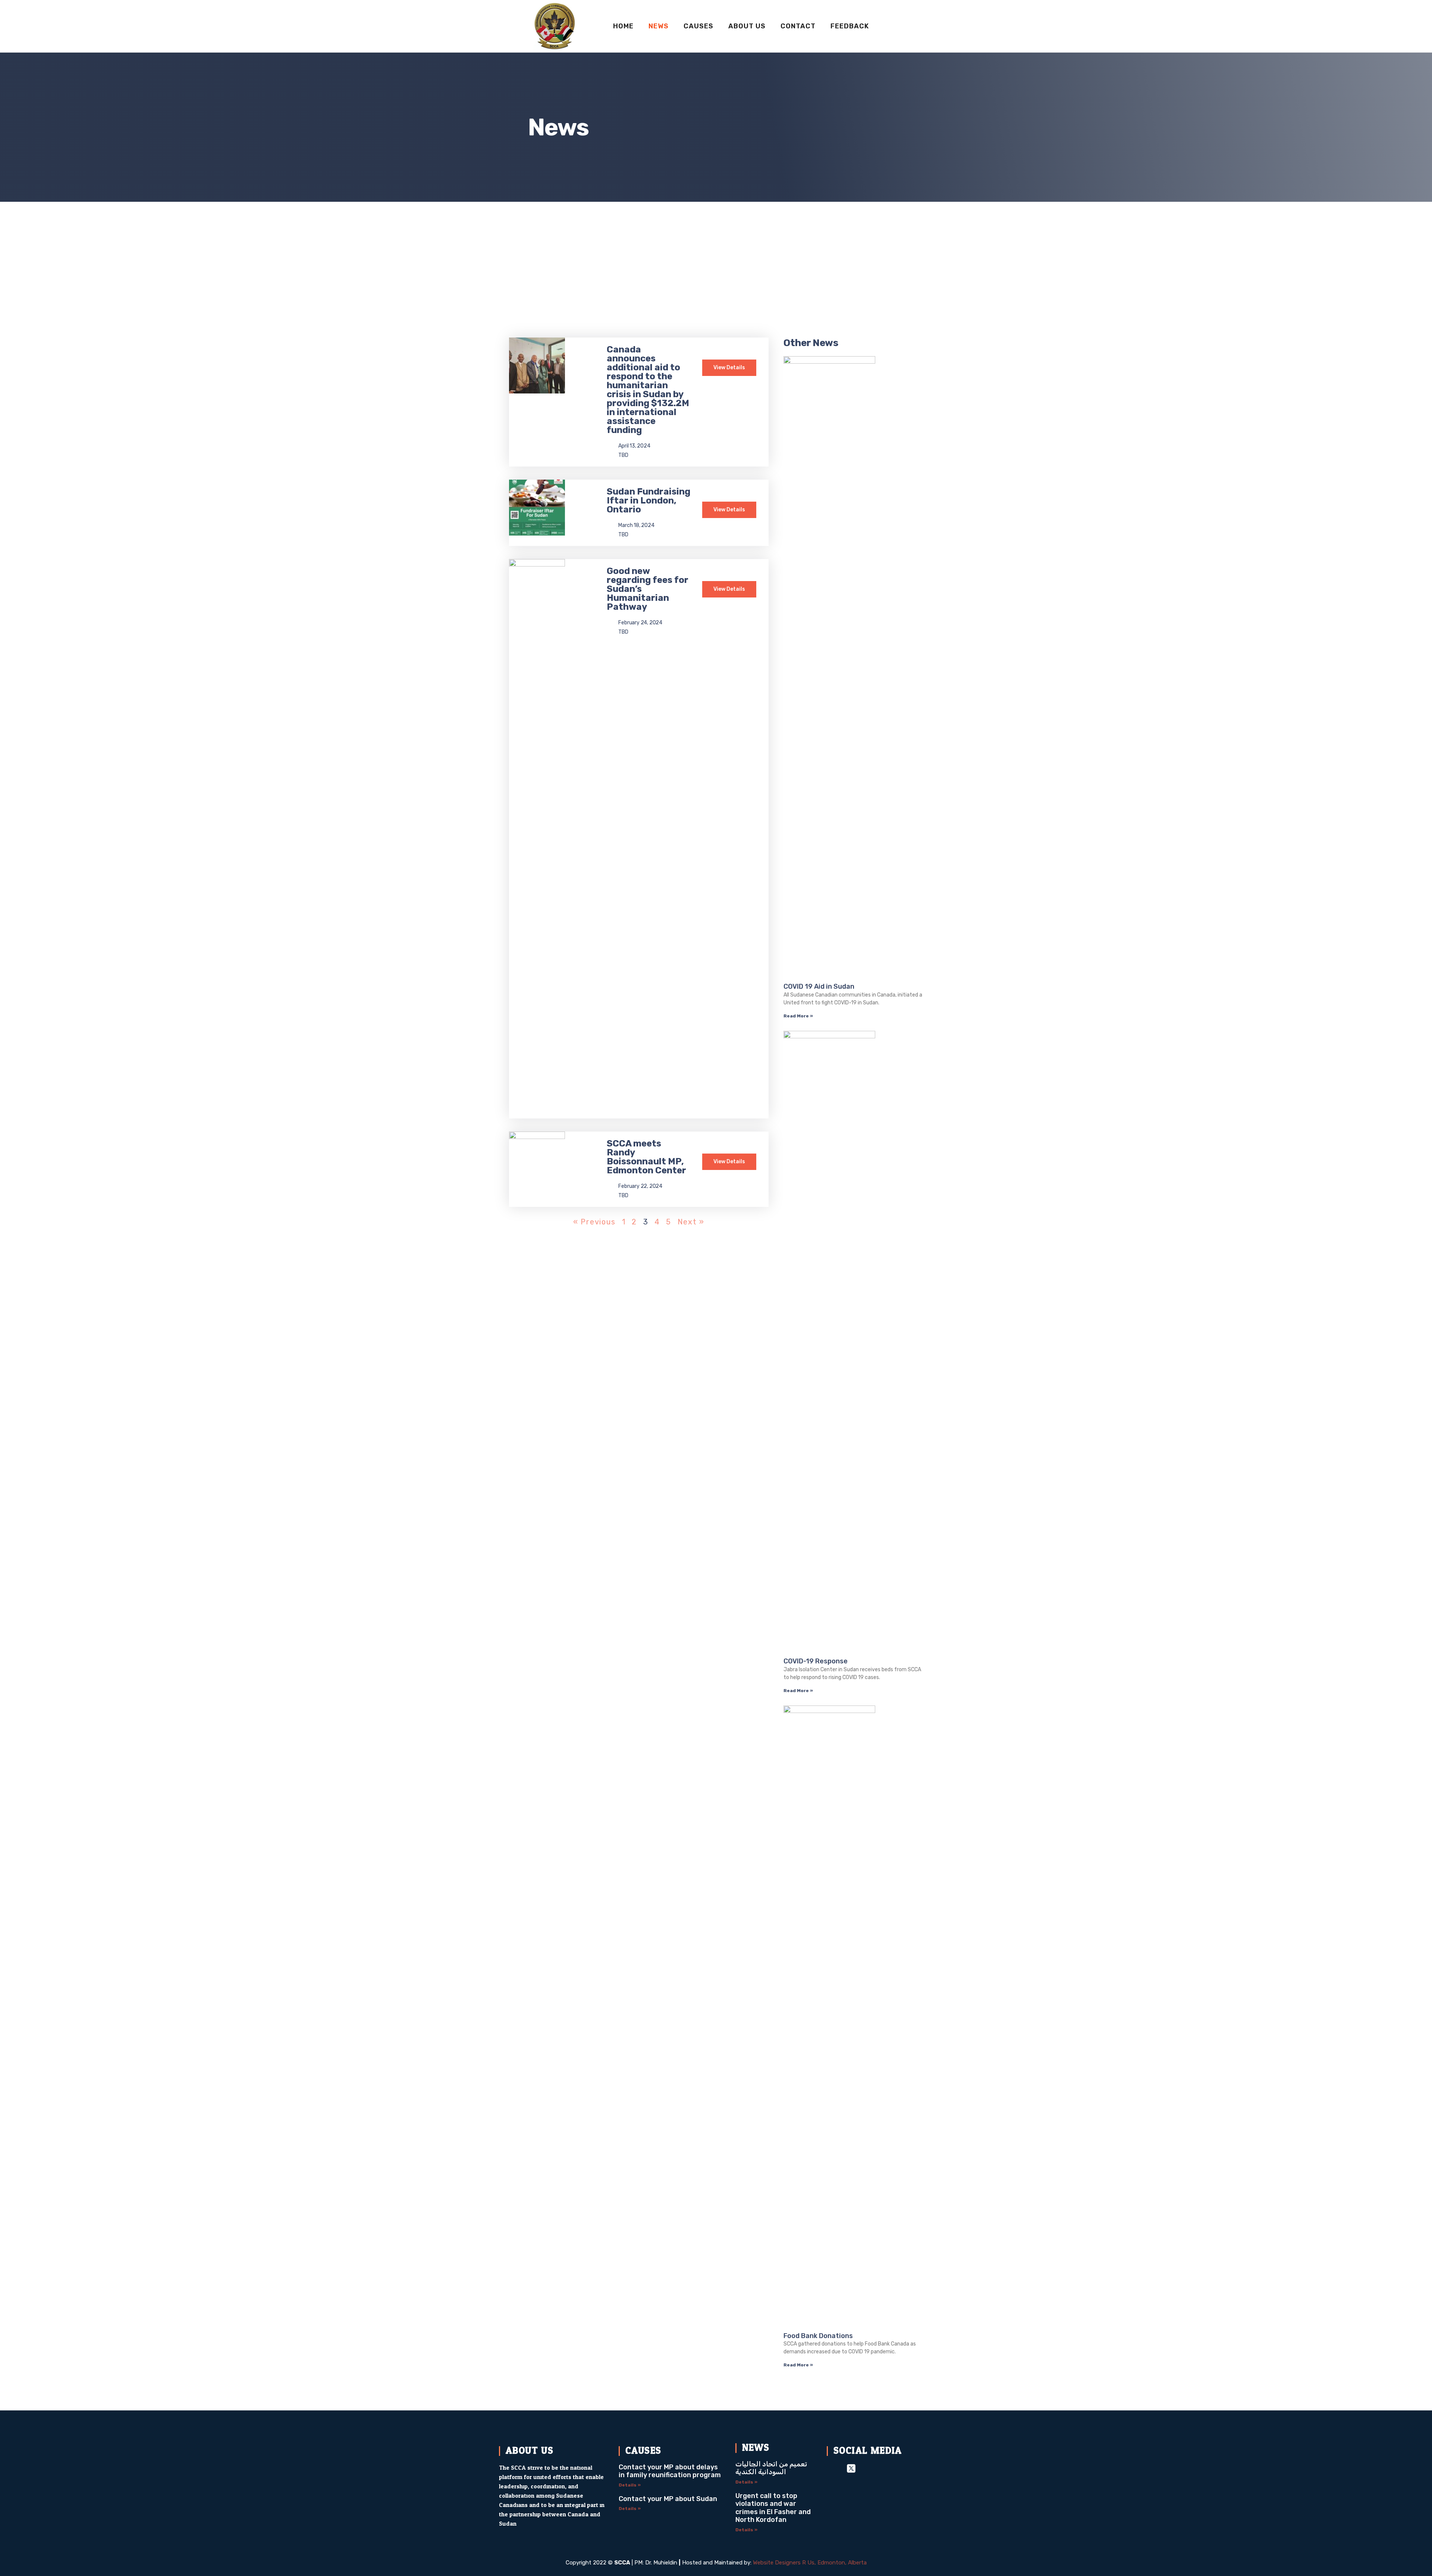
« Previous (594, 1222)
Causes (698, 26)
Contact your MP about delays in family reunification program (670, 2471)
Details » (630, 2485)
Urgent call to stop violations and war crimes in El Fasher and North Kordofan (773, 2508)
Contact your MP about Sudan (668, 2499)
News (659, 26)
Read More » (798, 1016)
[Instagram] (871, 2468)
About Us (747, 26)
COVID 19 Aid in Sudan (819, 986)
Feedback (850, 26)
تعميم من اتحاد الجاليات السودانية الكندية (771, 2468)
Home (623, 26)
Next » (691, 1222)
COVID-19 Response (816, 1661)
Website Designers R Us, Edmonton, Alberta (810, 2563)
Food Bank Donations (818, 2336)
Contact (798, 26)
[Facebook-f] (832, 2468)
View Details (729, 368)
